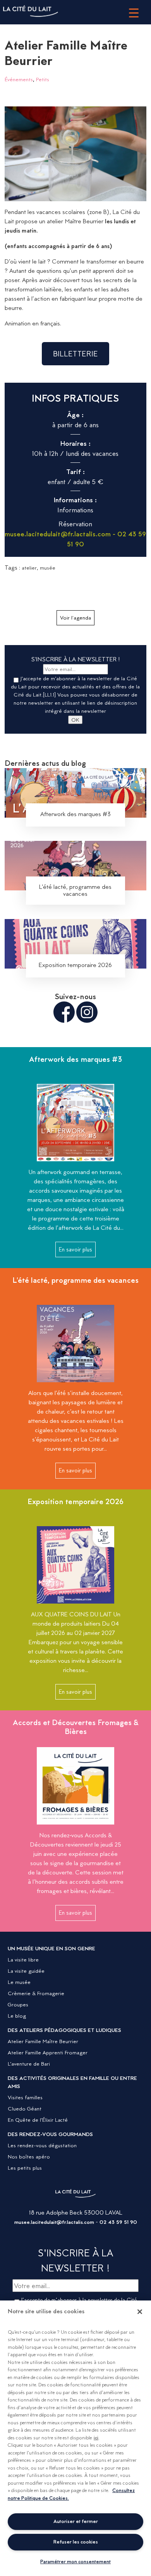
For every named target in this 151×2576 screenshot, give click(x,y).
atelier (29, 568)
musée (48, 568)
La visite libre (23, 1960)
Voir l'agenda (75, 618)
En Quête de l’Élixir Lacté (38, 2120)
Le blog (17, 2016)
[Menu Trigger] (134, 13)
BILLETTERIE (75, 354)
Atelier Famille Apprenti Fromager (48, 2052)
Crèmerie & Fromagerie (36, 1993)
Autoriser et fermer (76, 2521)
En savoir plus (75, 1249)
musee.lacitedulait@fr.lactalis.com (54, 2222)
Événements (19, 79)
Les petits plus (25, 2168)
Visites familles (25, 2097)
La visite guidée (26, 1971)
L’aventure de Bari (29, 2064)
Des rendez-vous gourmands (50, 2134)
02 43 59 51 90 (118, 2222)
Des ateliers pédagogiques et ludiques (64, 2030)
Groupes (18, 2004)
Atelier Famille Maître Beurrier (43, 2041)
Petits (43, 79)
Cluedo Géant (25, 2109)
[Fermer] (140, 2312)
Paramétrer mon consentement (75, 2561)
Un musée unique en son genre (51, 1948)
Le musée (19, 1982)
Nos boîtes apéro (29, 2157)
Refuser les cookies (76, 2542)
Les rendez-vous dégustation (42, 2145)
